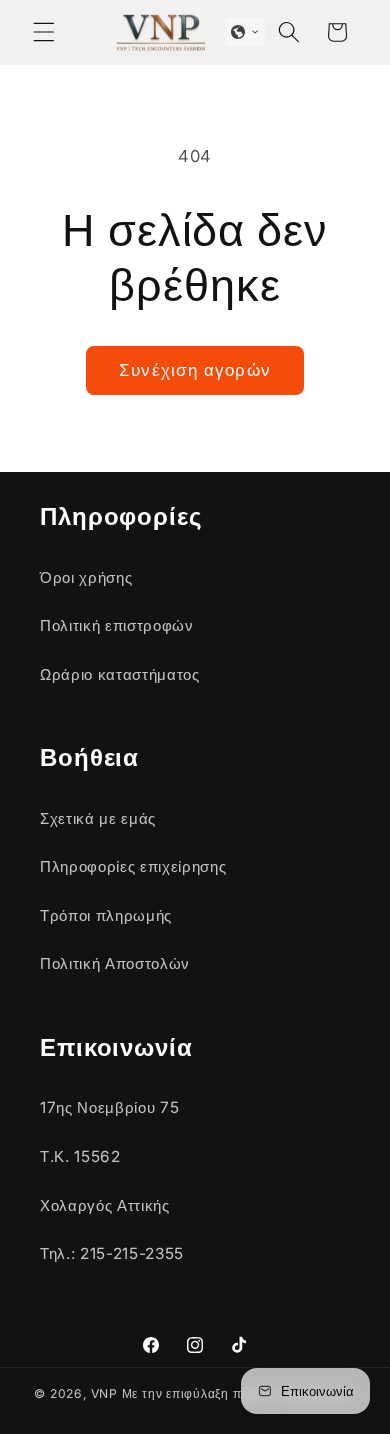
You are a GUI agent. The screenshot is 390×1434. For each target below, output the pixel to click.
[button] (44, 32)
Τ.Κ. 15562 (80, 1156)
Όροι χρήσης (86, 577)
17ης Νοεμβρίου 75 (109, 1107)
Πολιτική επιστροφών (117, 625)
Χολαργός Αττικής (105, 1205)
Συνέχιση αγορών (195, 370)
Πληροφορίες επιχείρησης (133, 866)
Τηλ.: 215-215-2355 (112, 1253)
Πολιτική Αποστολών (115, 963)
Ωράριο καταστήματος (120, 674)
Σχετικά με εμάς (98, 818)
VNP (104, 1393)
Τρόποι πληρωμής (106, 915)
